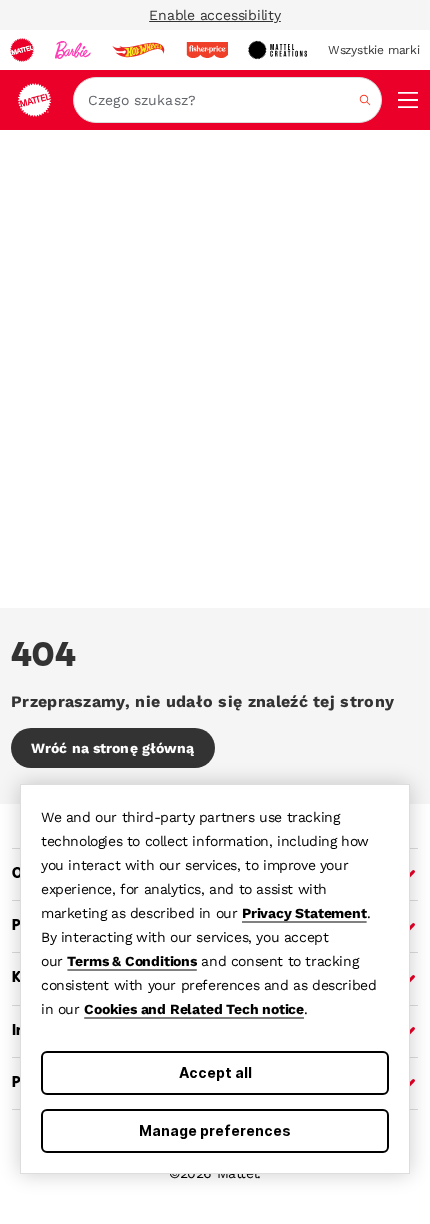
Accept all (215, 1072)
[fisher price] (207, 50)
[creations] (277, 50)
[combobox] (227, 100)
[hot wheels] (138, 50)
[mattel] (22, 50)
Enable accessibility (215, 15)
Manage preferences (215, 1130)
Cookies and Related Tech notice (194, 1009)
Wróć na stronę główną (113, 748)
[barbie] (73, 50)
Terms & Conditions (131, 961)
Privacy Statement (304, 913)
